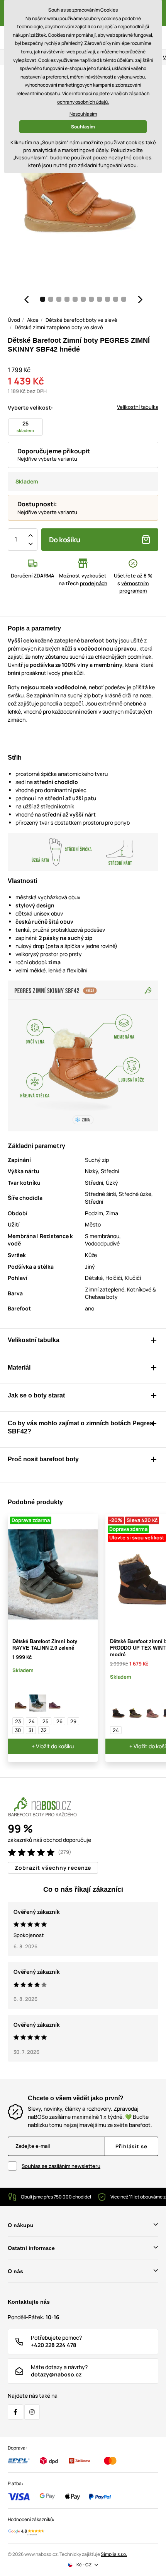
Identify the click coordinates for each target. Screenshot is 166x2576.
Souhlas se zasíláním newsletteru (61, 2166)
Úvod (14, 320)
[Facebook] (15, 2412)
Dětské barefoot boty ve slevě (81, 320)
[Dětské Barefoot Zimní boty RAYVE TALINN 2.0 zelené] (38, 1703)
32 (44, 1730)
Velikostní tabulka (138, 407)
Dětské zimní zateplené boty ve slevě (59, 327)
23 (18, 1721)
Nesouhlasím (83, 114)
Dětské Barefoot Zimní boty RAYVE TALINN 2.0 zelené (45, 1645)
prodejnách (94, 583)
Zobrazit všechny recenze (53, 1868)
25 (46, 1721)
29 (73, 1721)
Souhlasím (83, 127)
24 (32, 1721)
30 (18, 1730)
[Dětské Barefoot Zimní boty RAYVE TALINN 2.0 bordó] (55, 1703)
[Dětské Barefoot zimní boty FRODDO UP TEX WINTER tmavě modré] (119, 1712)
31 (31, 1730)
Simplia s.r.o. (114, 2554)
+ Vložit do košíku (53, 1746)
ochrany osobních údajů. (83, 102)
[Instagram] (32, 2412)
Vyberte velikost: (30, 407)
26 (59, 1721)
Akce (33, 320)
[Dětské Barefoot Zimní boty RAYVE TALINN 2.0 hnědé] (21, 1703)
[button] (26, 299)
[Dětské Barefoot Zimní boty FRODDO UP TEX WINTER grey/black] (136, 1712)
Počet (16, 540)
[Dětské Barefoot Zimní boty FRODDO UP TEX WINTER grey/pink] (152, 1712)
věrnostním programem (134, 587)
